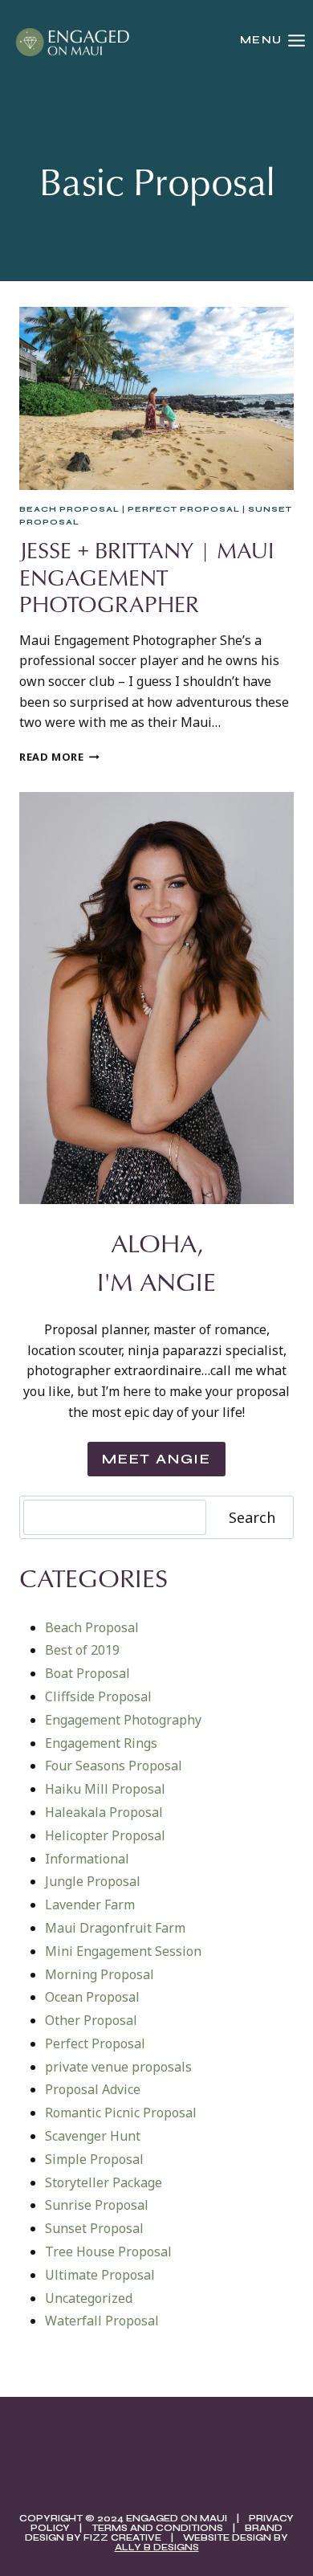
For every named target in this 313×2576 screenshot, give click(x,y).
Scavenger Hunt (93, 2136)
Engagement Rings (101, 1743)
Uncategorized (89, 2298)
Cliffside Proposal (98, 1696)
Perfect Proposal (184, 509)
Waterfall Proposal (102, 2321)
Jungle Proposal (93, 1881)
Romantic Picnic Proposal (121, 2113)
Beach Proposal (69, 509)
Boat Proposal (87, 1673)
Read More (59, 757)
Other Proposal (91, 2020)
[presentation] (156, 398)
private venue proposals (118, 2067)
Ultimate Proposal (100, 2275)
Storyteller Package (104, 2182)
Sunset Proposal (94, 2228)
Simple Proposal (94, 2159)
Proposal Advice (93, 2089)
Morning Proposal (100, 1974)
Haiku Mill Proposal (105, 1789)
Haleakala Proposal (104, 1812)
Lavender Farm (90, 1904)
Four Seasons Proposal (114, 1766)
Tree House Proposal (108, 2251)
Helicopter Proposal (105, 1835)
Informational (87, 1859)
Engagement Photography (123, 1720)
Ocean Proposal (92, 1997)
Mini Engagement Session (123, 1951)
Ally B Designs (157, 2547)
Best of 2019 (82, 1650)
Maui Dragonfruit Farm (115, 1928)
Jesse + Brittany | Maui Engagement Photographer (146, 577)
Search (252, 1517)
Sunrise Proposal (97, 2205)
